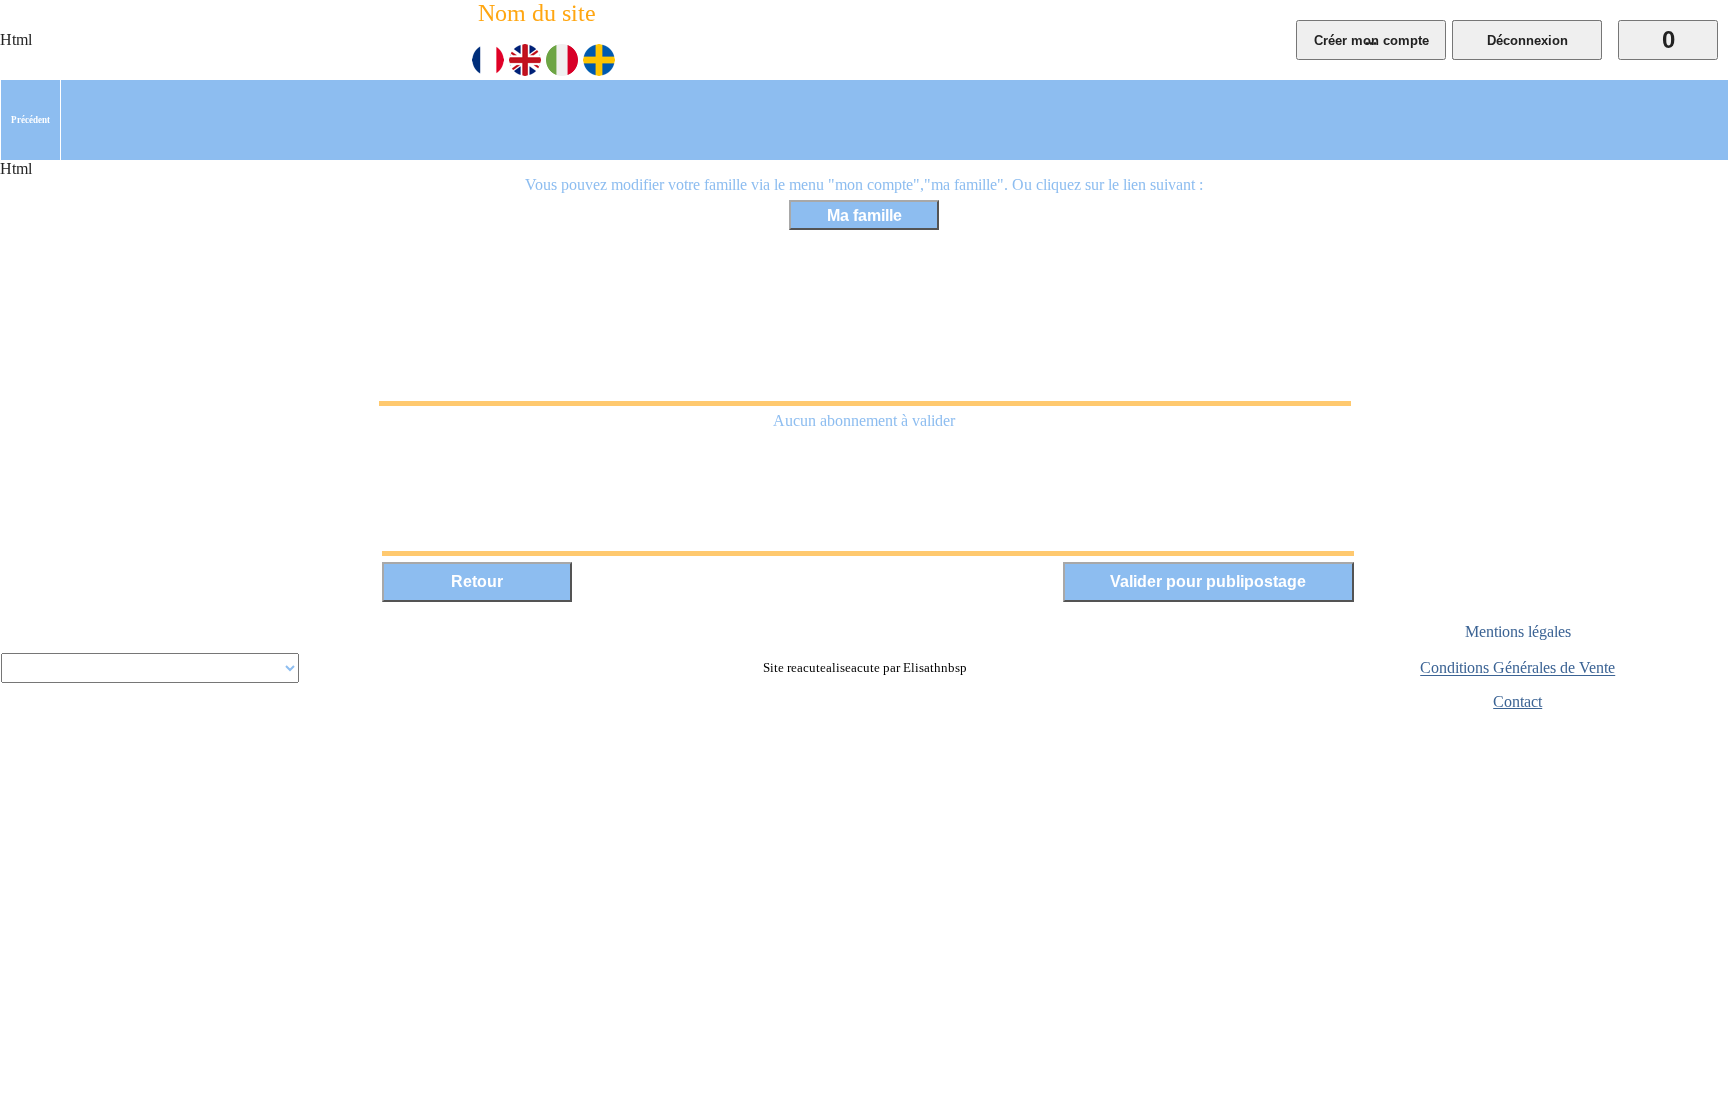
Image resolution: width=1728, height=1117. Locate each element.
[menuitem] (30, 120)
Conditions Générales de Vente (1517, 668)
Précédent (30, 120)
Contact (1517, 701)
